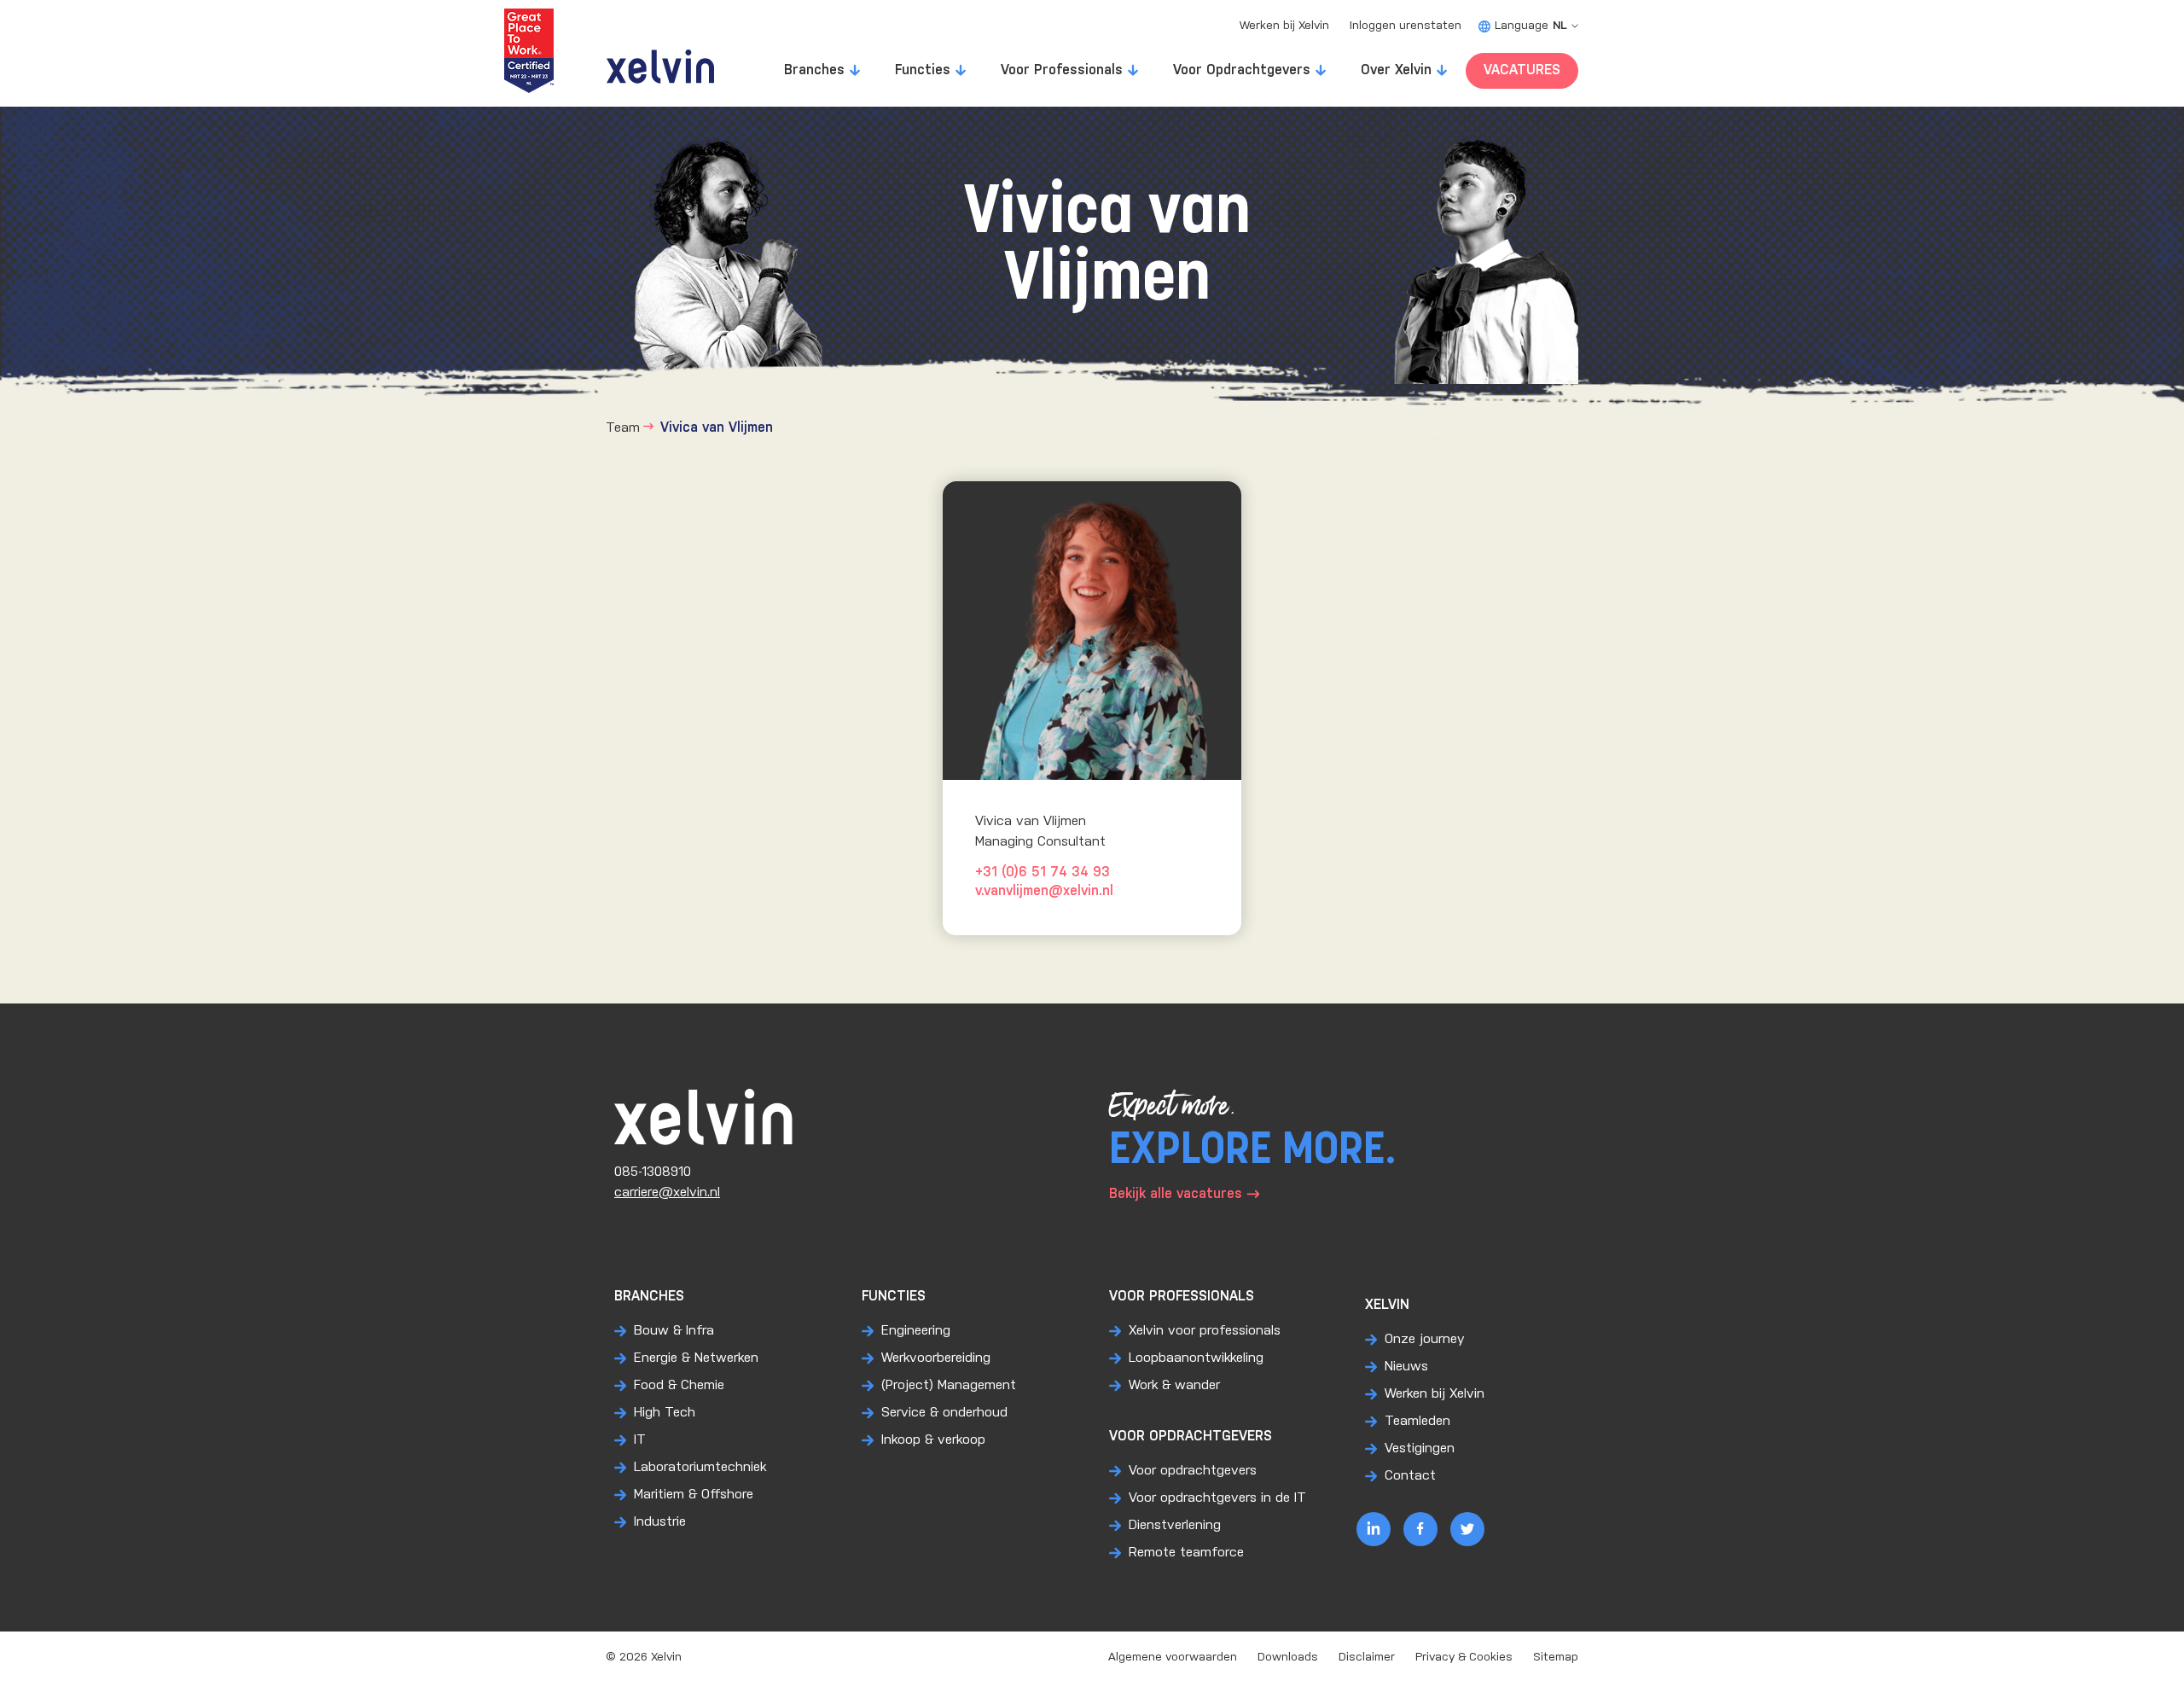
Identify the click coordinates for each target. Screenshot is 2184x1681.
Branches (814, 70)
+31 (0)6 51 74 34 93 (1043, 872)
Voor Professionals (1062, 70)
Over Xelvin (1396, 70)
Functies (923, 70)
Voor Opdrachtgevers (1242, 70)
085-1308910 (653, 1172)
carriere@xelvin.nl (667, 1192)
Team (623, 428)
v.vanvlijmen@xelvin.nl (1044, 891)
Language (1531, 26)
